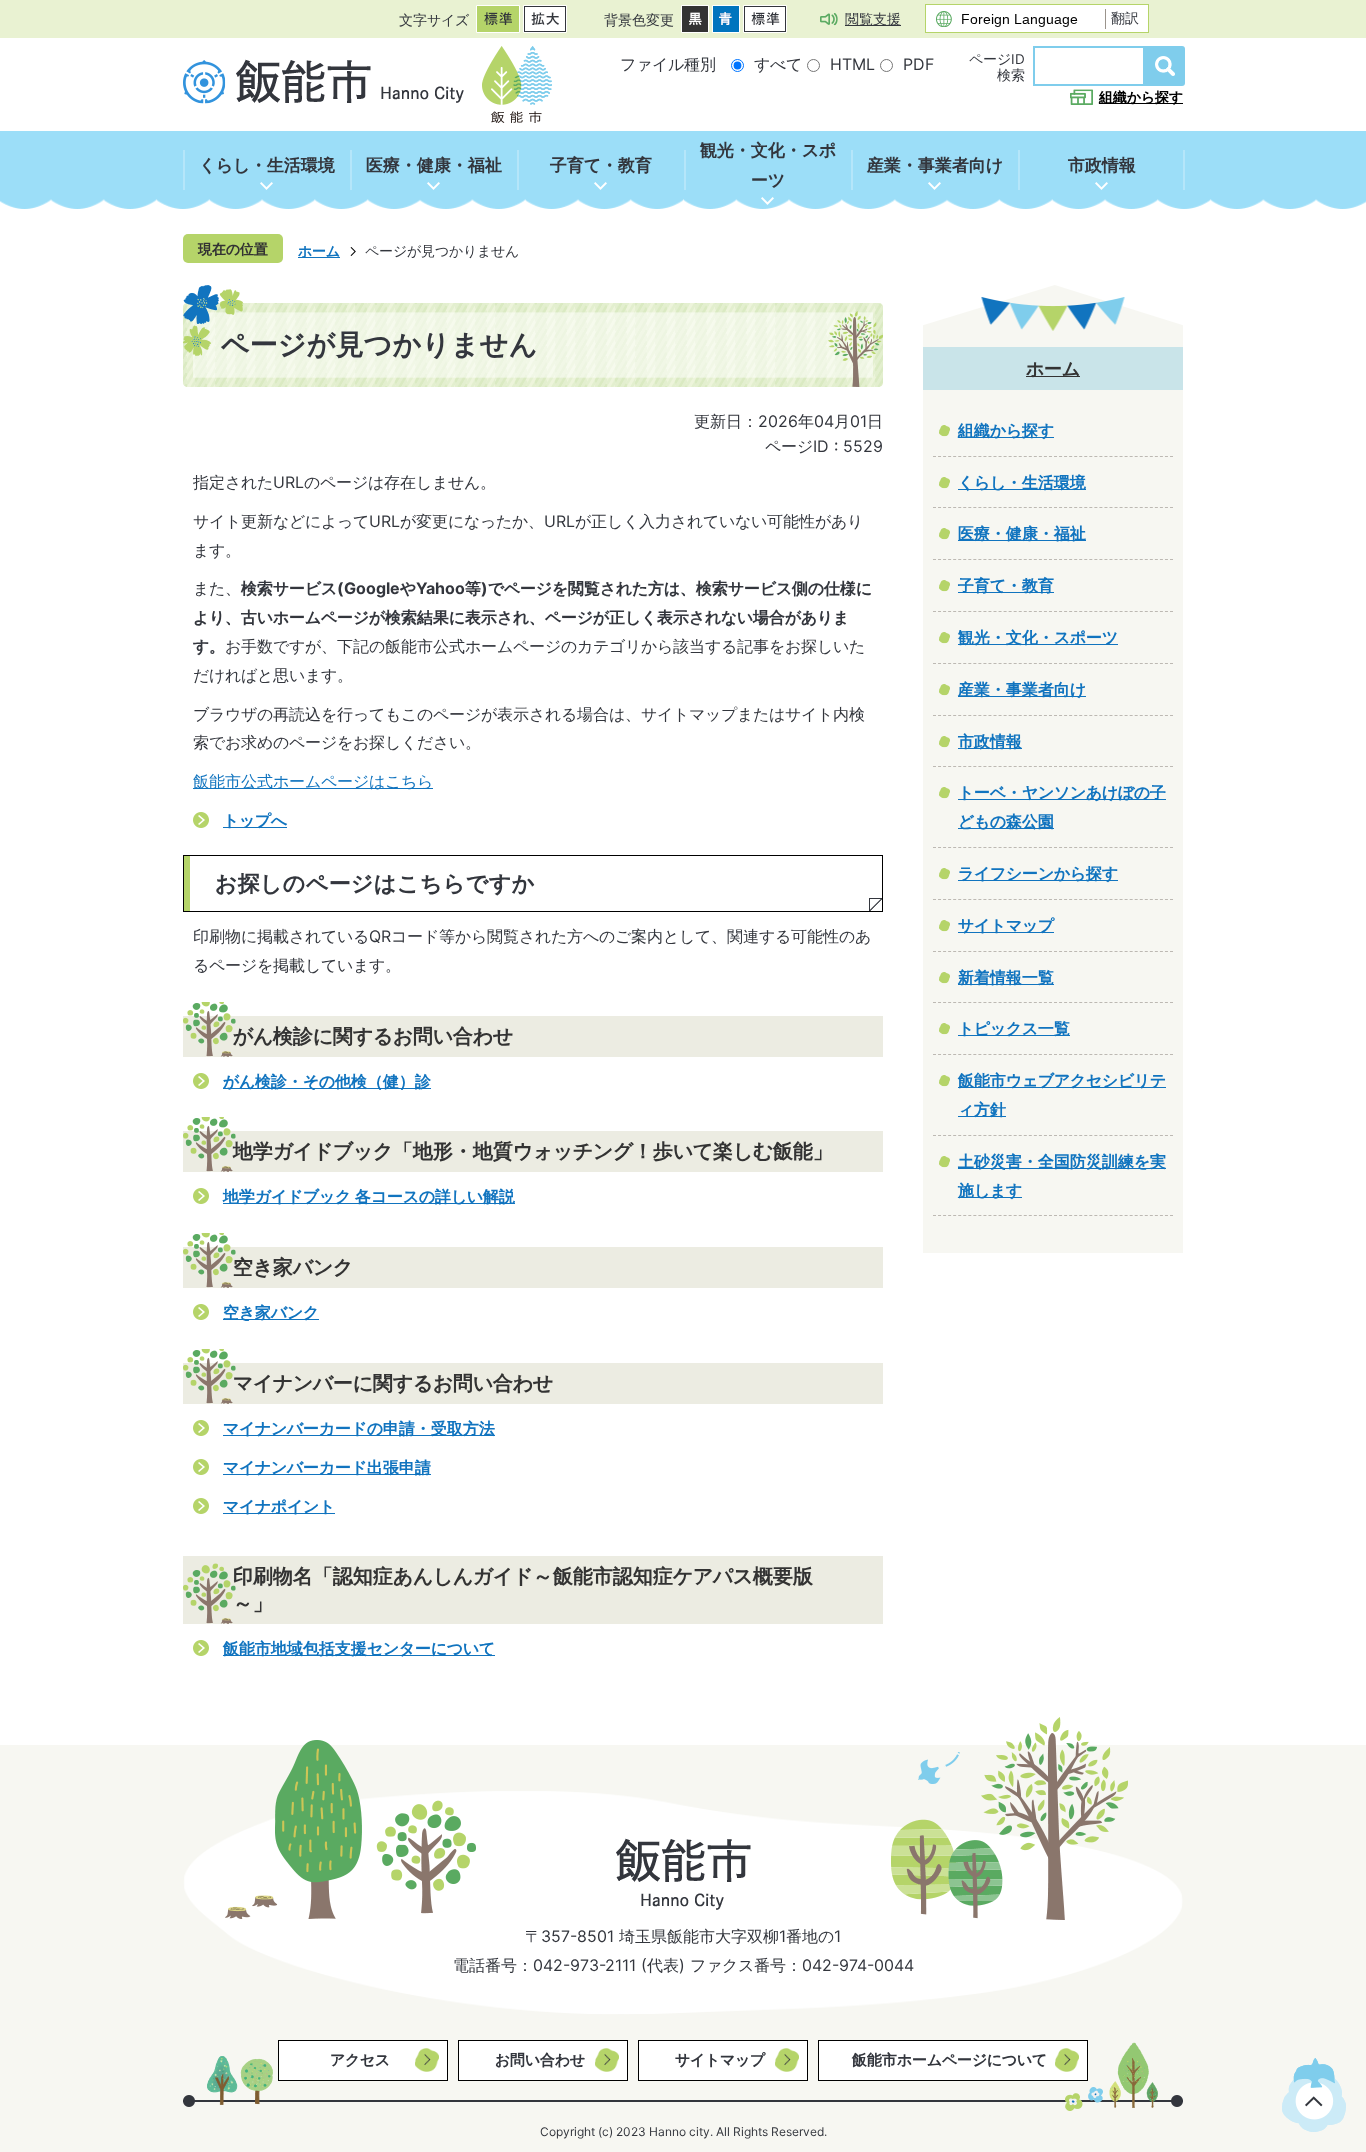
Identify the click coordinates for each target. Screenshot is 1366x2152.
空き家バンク (271, 1312)
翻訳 (1125, 18)
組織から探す (1141, 97)
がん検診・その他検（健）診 (327, 1081)
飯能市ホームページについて (949, 2059)
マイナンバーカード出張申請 (327, 1467)
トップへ (255, 820)
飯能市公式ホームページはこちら (313, 781)
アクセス (360, 2059)
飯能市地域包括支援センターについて (359, 1648)
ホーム (319, 250)
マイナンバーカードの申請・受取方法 (359, 1428)
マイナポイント (279, 1506)
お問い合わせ (540, 2059)
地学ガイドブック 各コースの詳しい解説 (369, 1196)
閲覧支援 (873, 18)
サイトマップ (720, 2059)
